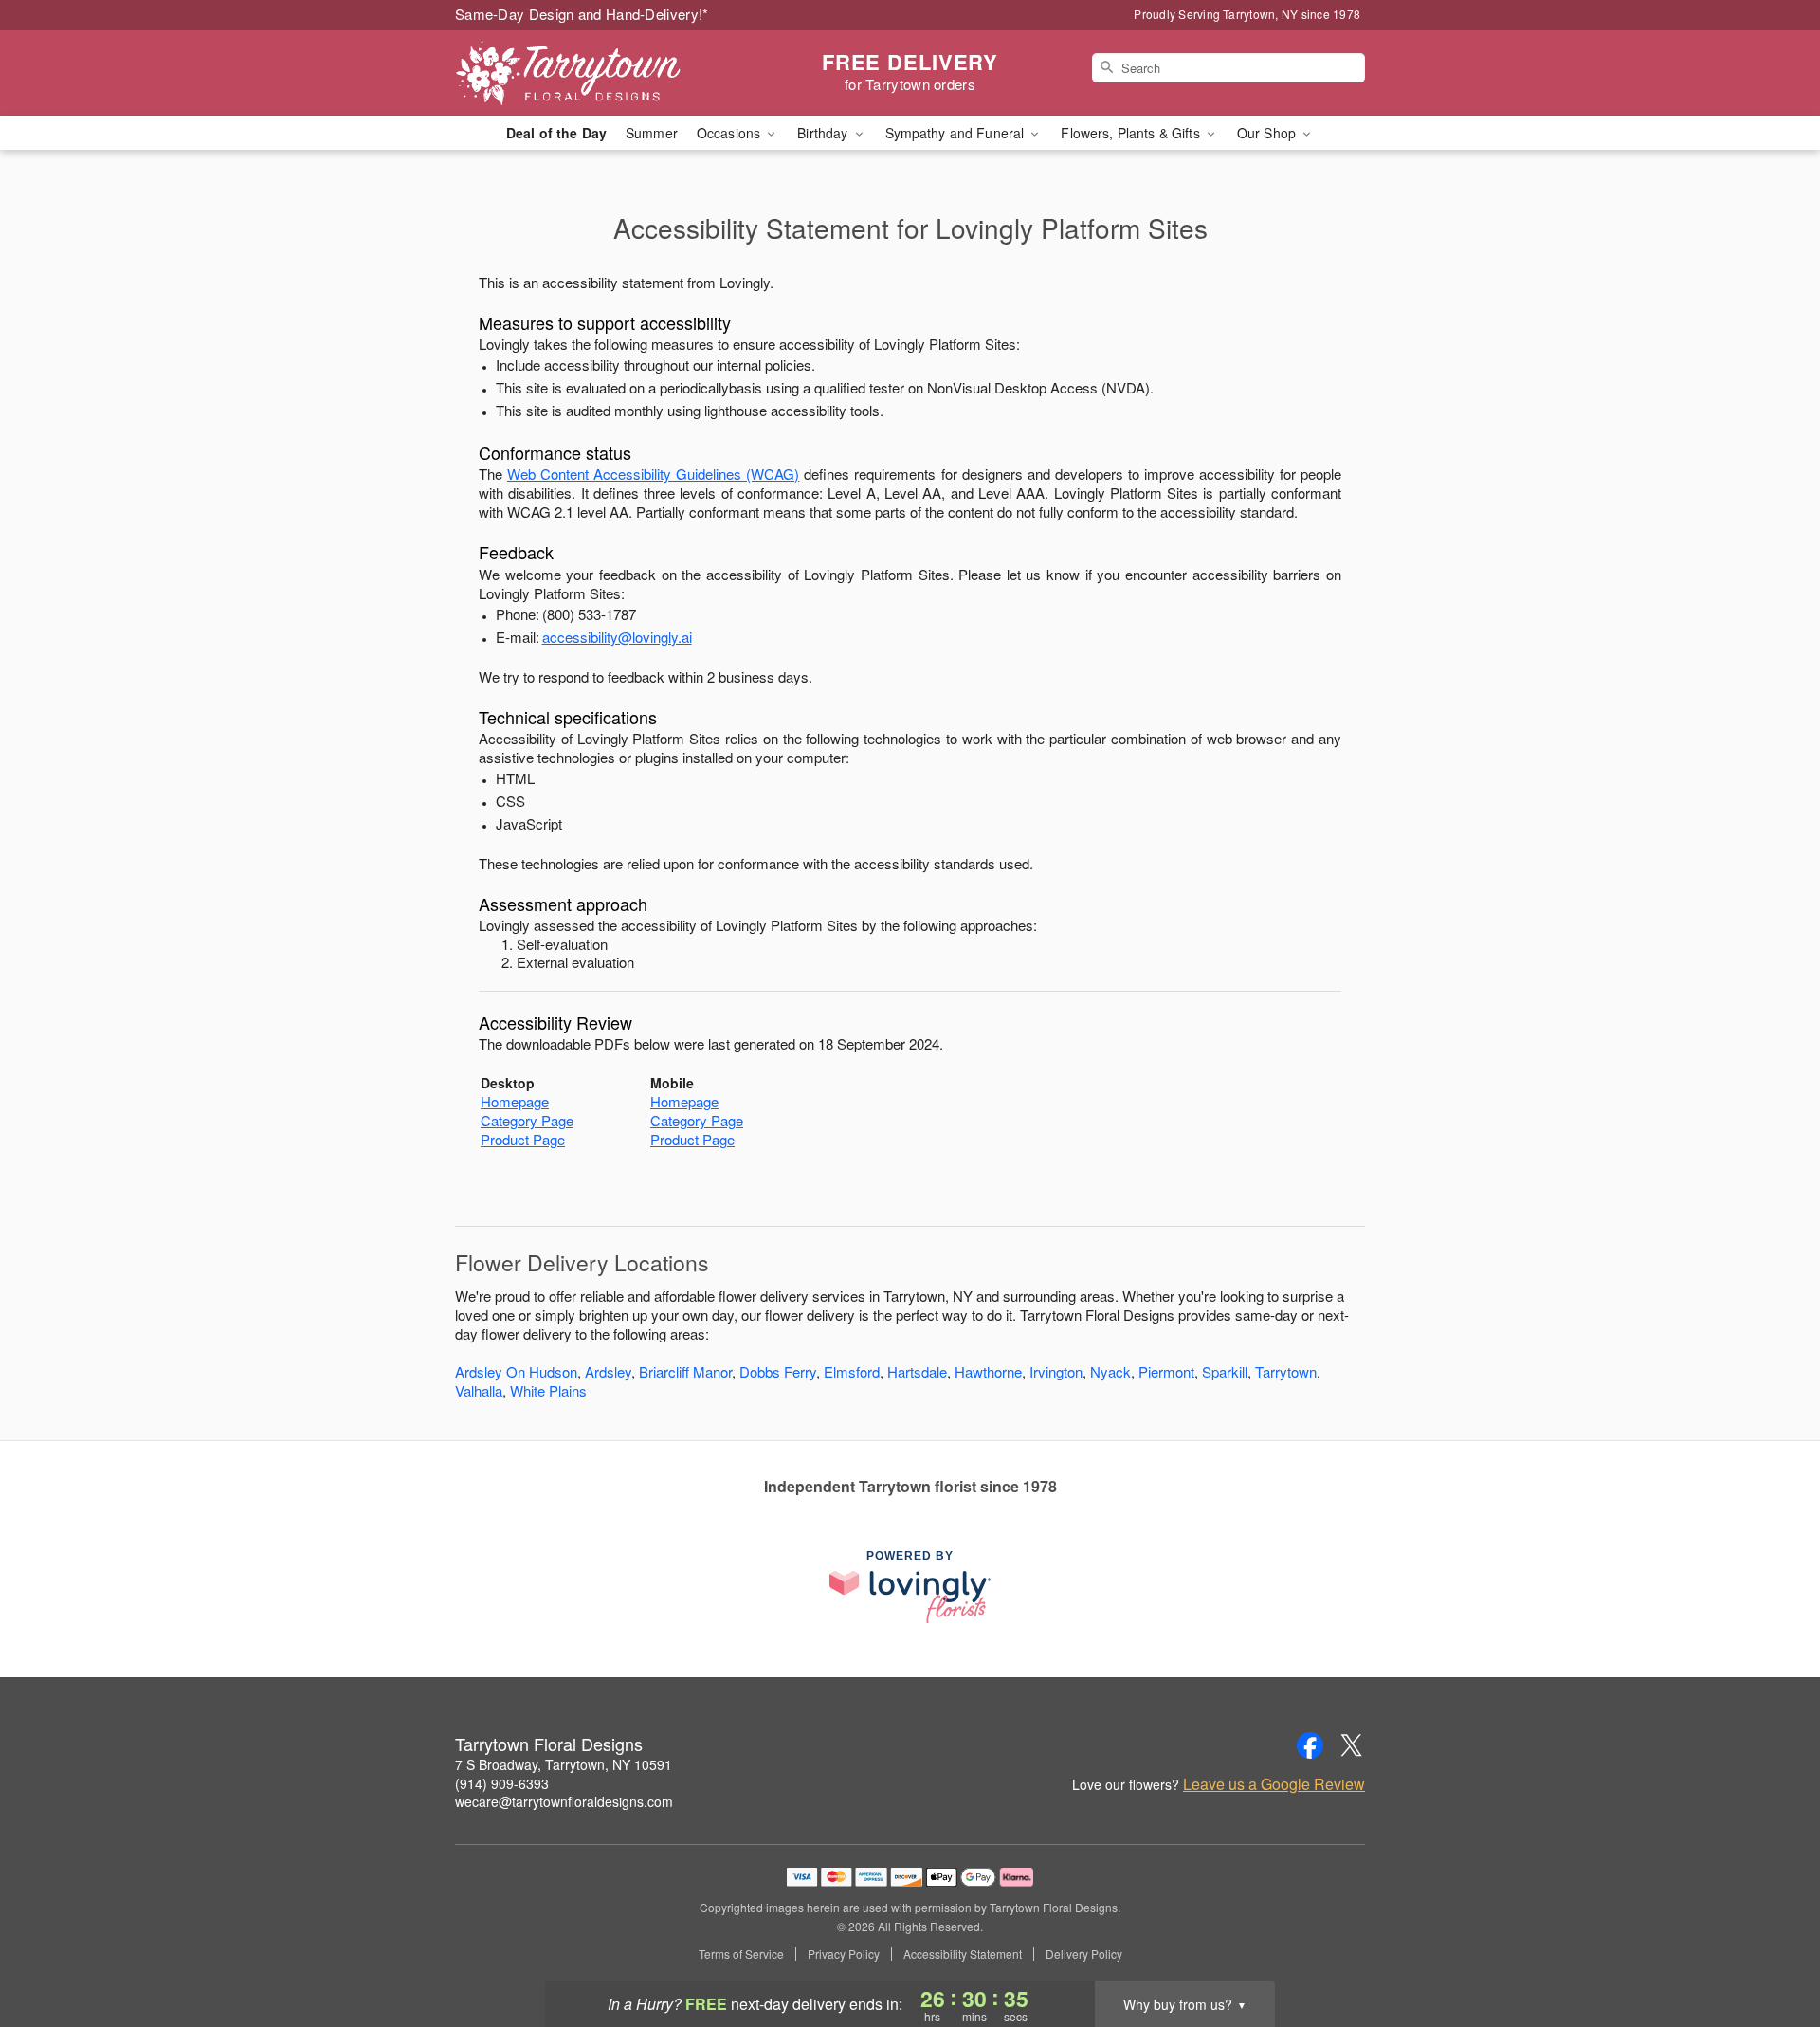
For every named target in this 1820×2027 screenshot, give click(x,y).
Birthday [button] (824, 133)
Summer (652, 133)
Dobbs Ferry (778, 1371)
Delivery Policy (1084, 1954)
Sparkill (1225, 1371)
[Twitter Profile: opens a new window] (1352, 1745)
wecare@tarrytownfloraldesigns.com (564, 1801)
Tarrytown (1286, 1371)
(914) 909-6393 (502, 1783)
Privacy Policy (844, 1954)
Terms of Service (741, 1954)
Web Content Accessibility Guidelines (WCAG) (653, 474)
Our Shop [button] (1268, 133)
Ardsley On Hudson (516, 1371)
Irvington (1056, 1371)
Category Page (527, 1120)
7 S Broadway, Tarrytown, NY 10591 (564, 1764)
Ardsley (608, 1371)
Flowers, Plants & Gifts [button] (1132, 133)
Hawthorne (988, 1371)
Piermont (1166, 1371)
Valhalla (479, 1390)
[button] (1770, 1946)
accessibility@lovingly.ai (617, 637)
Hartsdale (917, 1371)
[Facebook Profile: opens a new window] (1310, 1745)
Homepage (515, 1101)
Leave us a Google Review (1274, 1784)
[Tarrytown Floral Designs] (591, 73)
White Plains (548, 1390)
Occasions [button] (730, 133)
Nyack (1110, 1371)
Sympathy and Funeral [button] (957, 133)
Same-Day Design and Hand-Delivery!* (582, 14)
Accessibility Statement (963, 1954)
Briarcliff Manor (685, 1371)
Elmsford (852, 1371)
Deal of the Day (556, 133)
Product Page (523, 1139)
